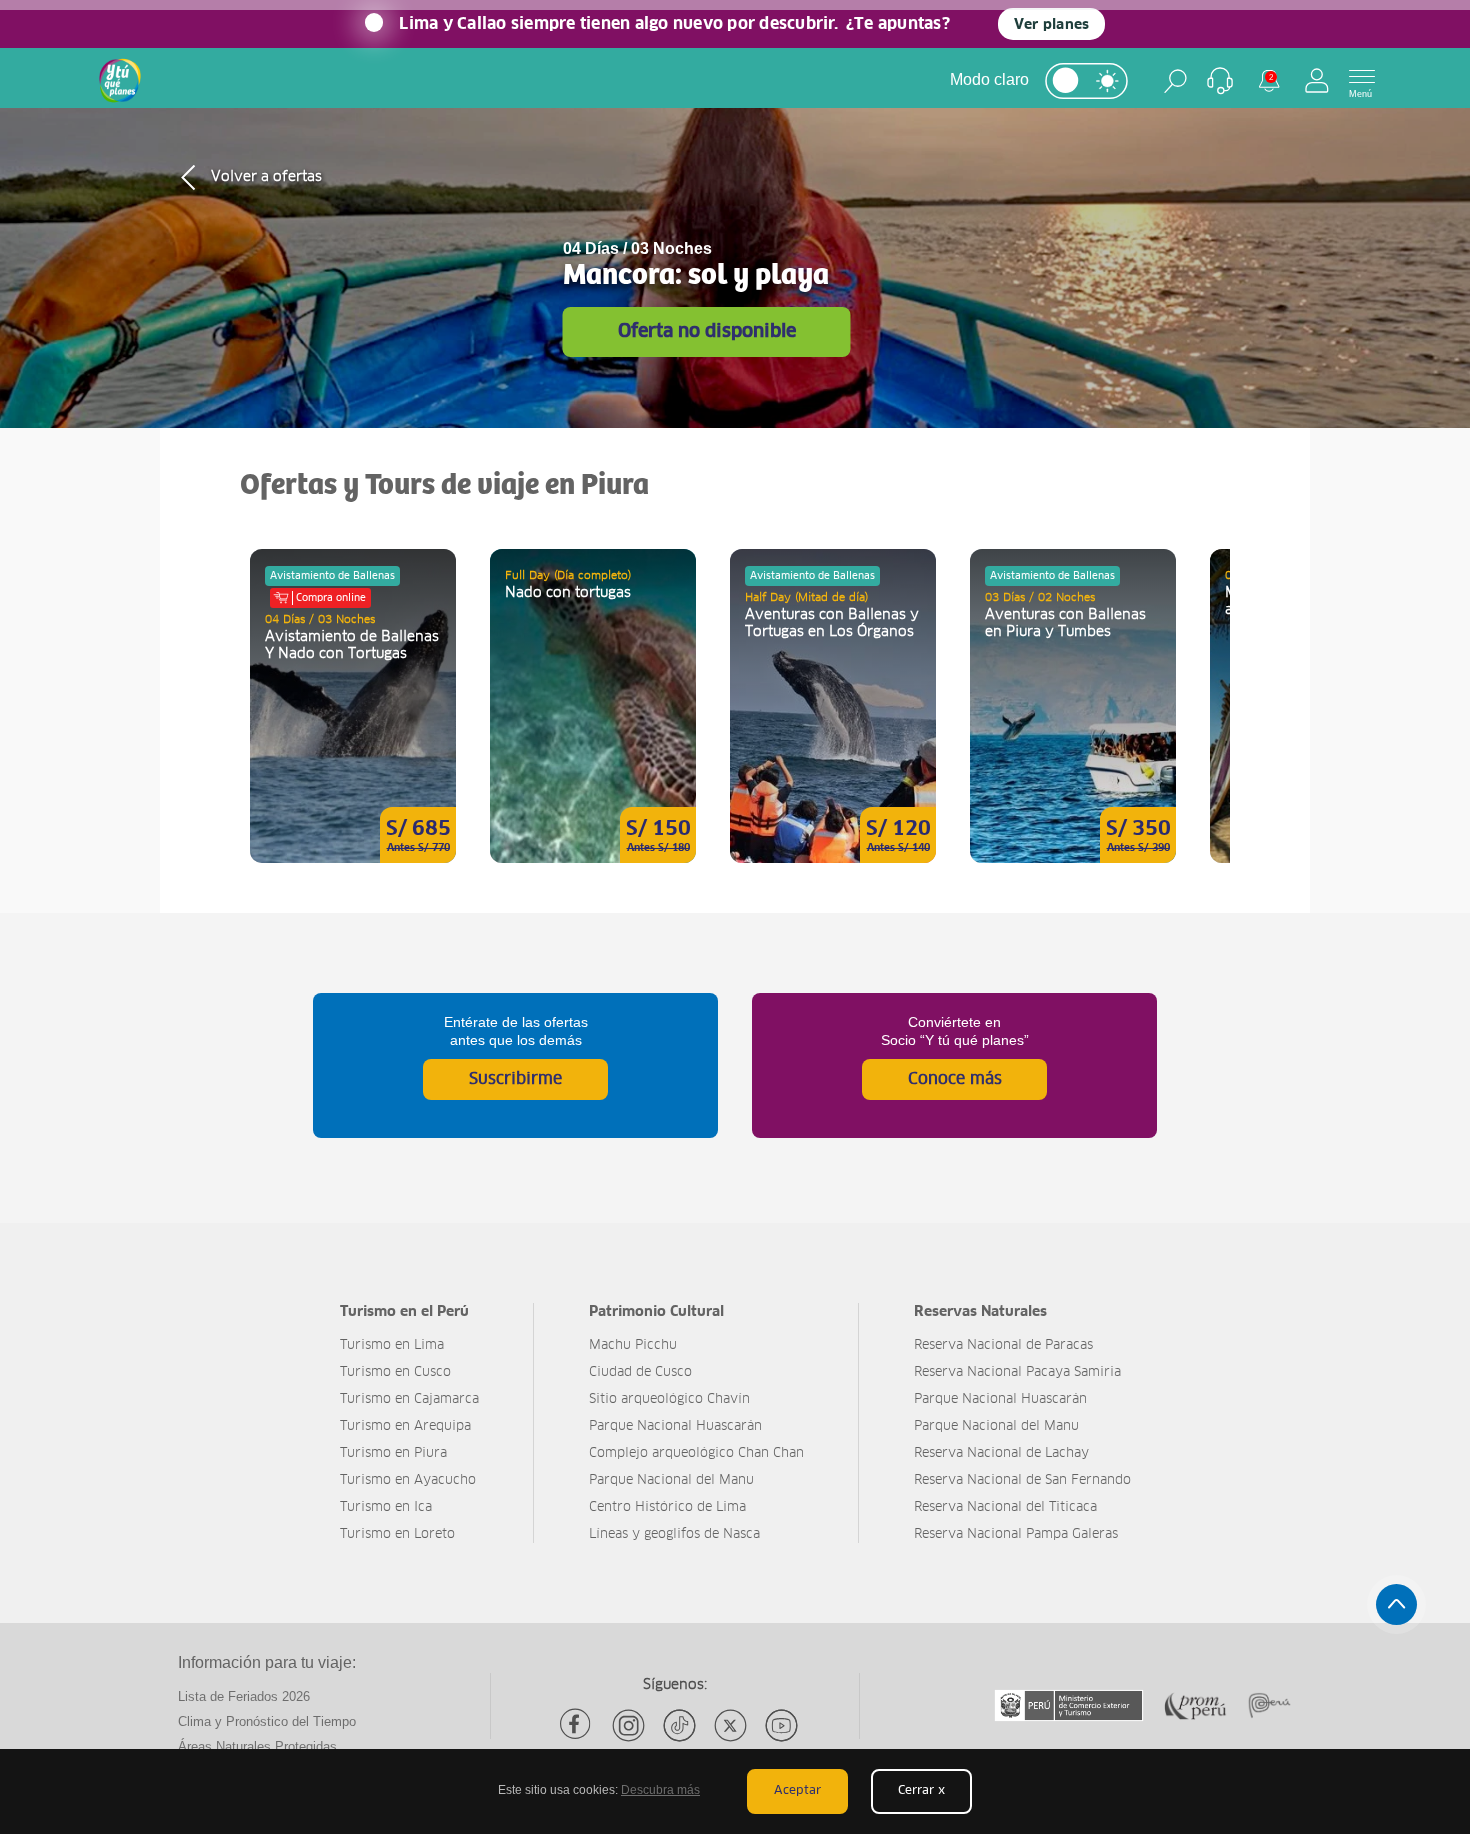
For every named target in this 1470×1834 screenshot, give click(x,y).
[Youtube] (781, 1725)
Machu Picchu (633, 1345)
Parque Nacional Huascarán (675, 1426)
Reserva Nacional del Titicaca (1005, 1507)
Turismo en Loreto (397, 1534)
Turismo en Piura (393, 1453)
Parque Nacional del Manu (671, 1480)
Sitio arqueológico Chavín (669, 1399)
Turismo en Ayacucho (408, 1480)
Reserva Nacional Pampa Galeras (1016, 1534)
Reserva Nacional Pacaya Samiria (1017, 1372)
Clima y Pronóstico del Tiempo (267, 1721)
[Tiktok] (679, 1725)
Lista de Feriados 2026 (244, 1696)
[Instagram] (628, 1725)
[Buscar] (1175, 81)
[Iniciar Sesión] (1317, 80)
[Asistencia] (1220, 81)
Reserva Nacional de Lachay (1001, 1453)
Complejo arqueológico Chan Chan (696, 1453)
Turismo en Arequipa (405, 1426)
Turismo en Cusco (395, 1372)
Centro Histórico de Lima (667, 1507)
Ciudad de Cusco (640, 1372)
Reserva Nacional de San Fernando (1022, 1480)
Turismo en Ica (386, 1507)
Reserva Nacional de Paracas (1003, 1345)
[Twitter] (730, 1725)
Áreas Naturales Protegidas (257, 1746)
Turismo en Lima (392, 1345)
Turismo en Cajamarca (409, 1399)
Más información (353, 706)
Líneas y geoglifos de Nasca (674, 1534)
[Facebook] (577, 1725)
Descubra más (660, 1790)
